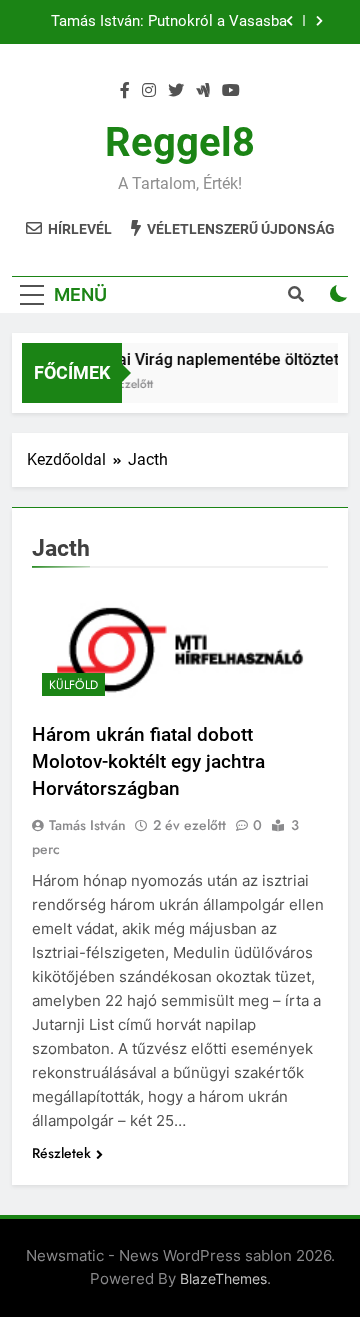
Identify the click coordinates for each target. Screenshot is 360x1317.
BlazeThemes (223, 1278)
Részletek (61, 1153)
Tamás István (87, 825)
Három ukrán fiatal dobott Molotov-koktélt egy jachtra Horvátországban (148, 761)
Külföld (73, 685)
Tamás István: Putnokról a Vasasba (169, 22)
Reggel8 (180, 142)
